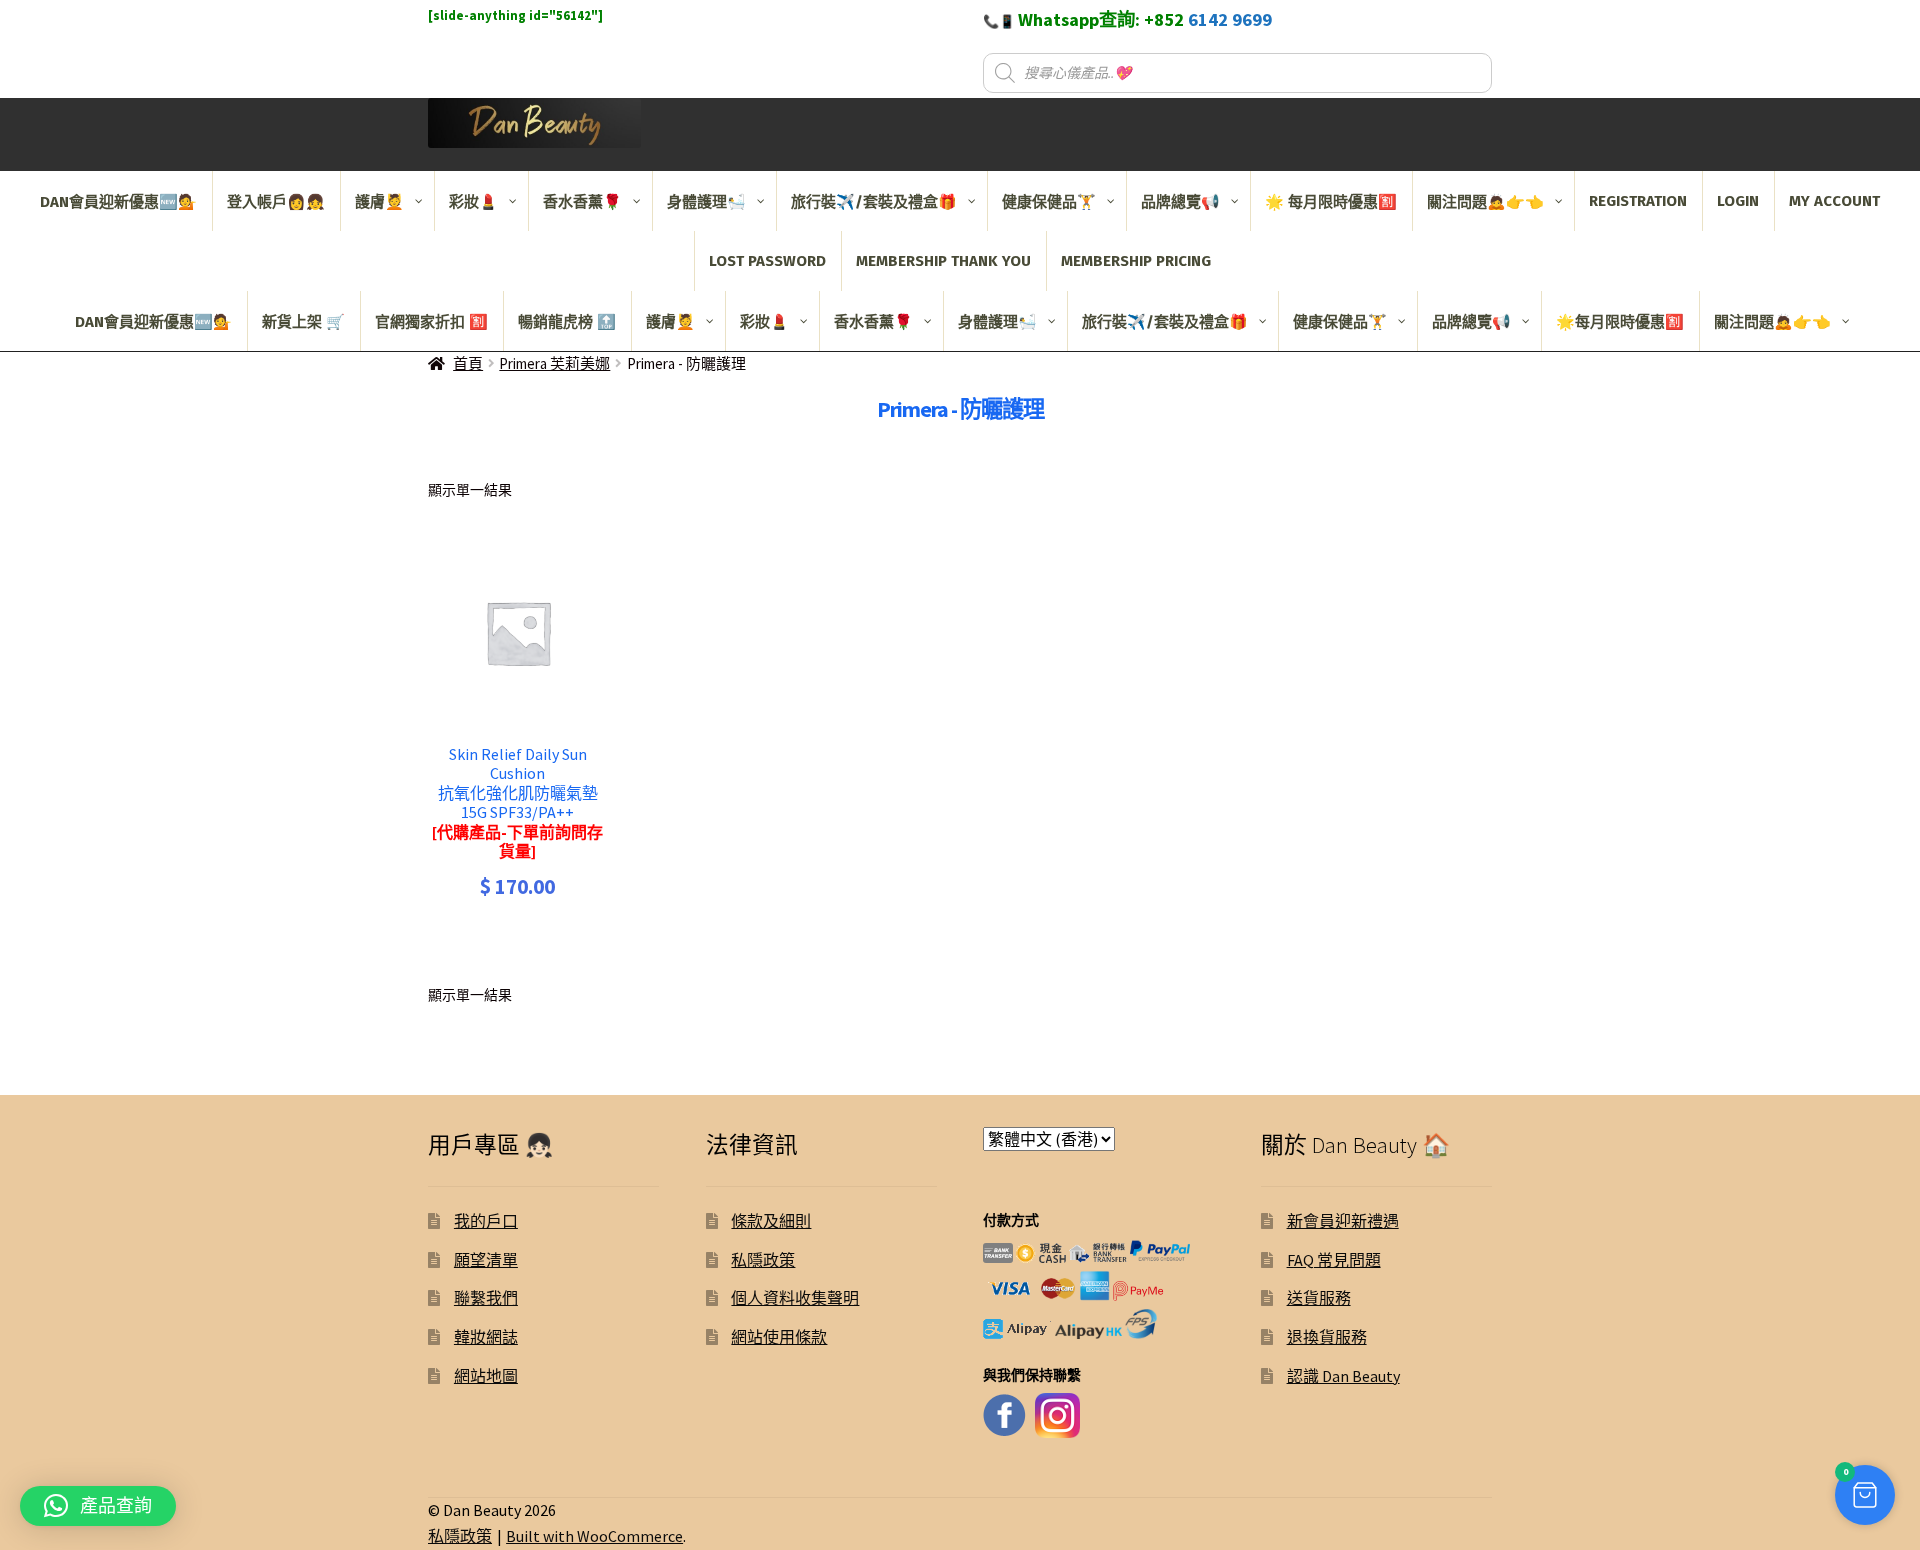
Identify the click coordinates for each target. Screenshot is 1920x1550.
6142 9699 (1230, 19)
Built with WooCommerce (594, 1536)
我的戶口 (486, 1221)
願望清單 (486, 1260)
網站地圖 (486, 1376)
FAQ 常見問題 (1334, 1260)
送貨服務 (1319, 1298)
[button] (1865, 1495)
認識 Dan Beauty (1343, 1376)
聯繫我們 (486, 1298)
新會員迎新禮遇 (1343, 1221)
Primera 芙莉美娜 (554, 363)
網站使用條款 (779, 1337)
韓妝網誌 (486, 1337)
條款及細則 (771, 1221)
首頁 (468, 363)
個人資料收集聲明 (795, 1298)
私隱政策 (763, 1260)
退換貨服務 (1327, 1337)
